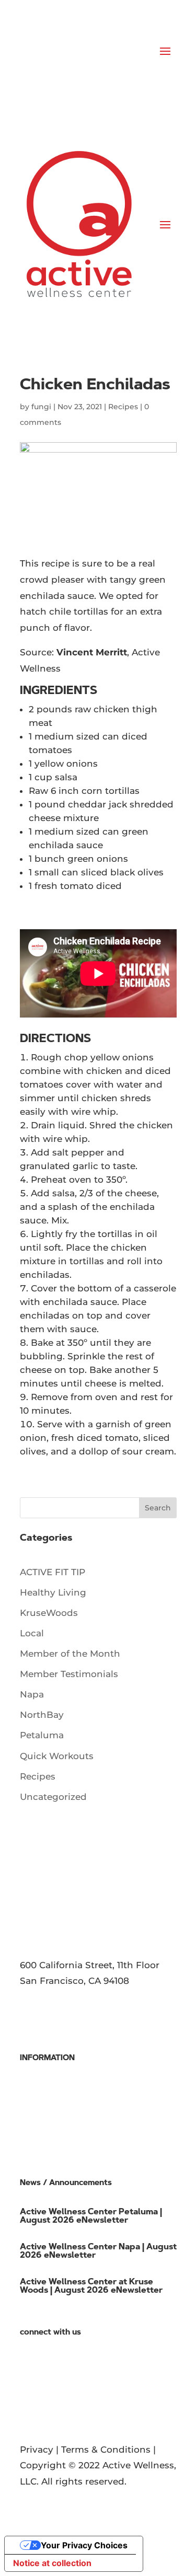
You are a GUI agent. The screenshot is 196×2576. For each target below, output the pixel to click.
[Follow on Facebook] (28, 2398)
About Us (41, 2075)
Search (158, 1508)
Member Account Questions (84, 2139)
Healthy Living (53, 1592)
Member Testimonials (69, 1674)
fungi (41, 407)
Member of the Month (70, 1654)
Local (32, 1633)
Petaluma (42, 1735)
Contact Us (45, 2365)
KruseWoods (49, 1613)
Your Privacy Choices (84, 2545)
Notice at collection (52, 2563)
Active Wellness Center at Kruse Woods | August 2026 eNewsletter (91, 2286)
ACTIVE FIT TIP (53, 1572)
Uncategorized (53, 1797)
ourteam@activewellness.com (89, 2030)
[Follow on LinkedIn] (49, 2398)
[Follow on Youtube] (70, 2398)
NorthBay (42, 1715)
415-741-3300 (48, 2006)
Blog (31, 2350)
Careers (37, 2107)
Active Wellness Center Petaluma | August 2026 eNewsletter (91, 2216)
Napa (32, 1694)
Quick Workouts (57, 1756)
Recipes (123, 407)
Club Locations (54, 2092)
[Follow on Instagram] (91, 2398)
